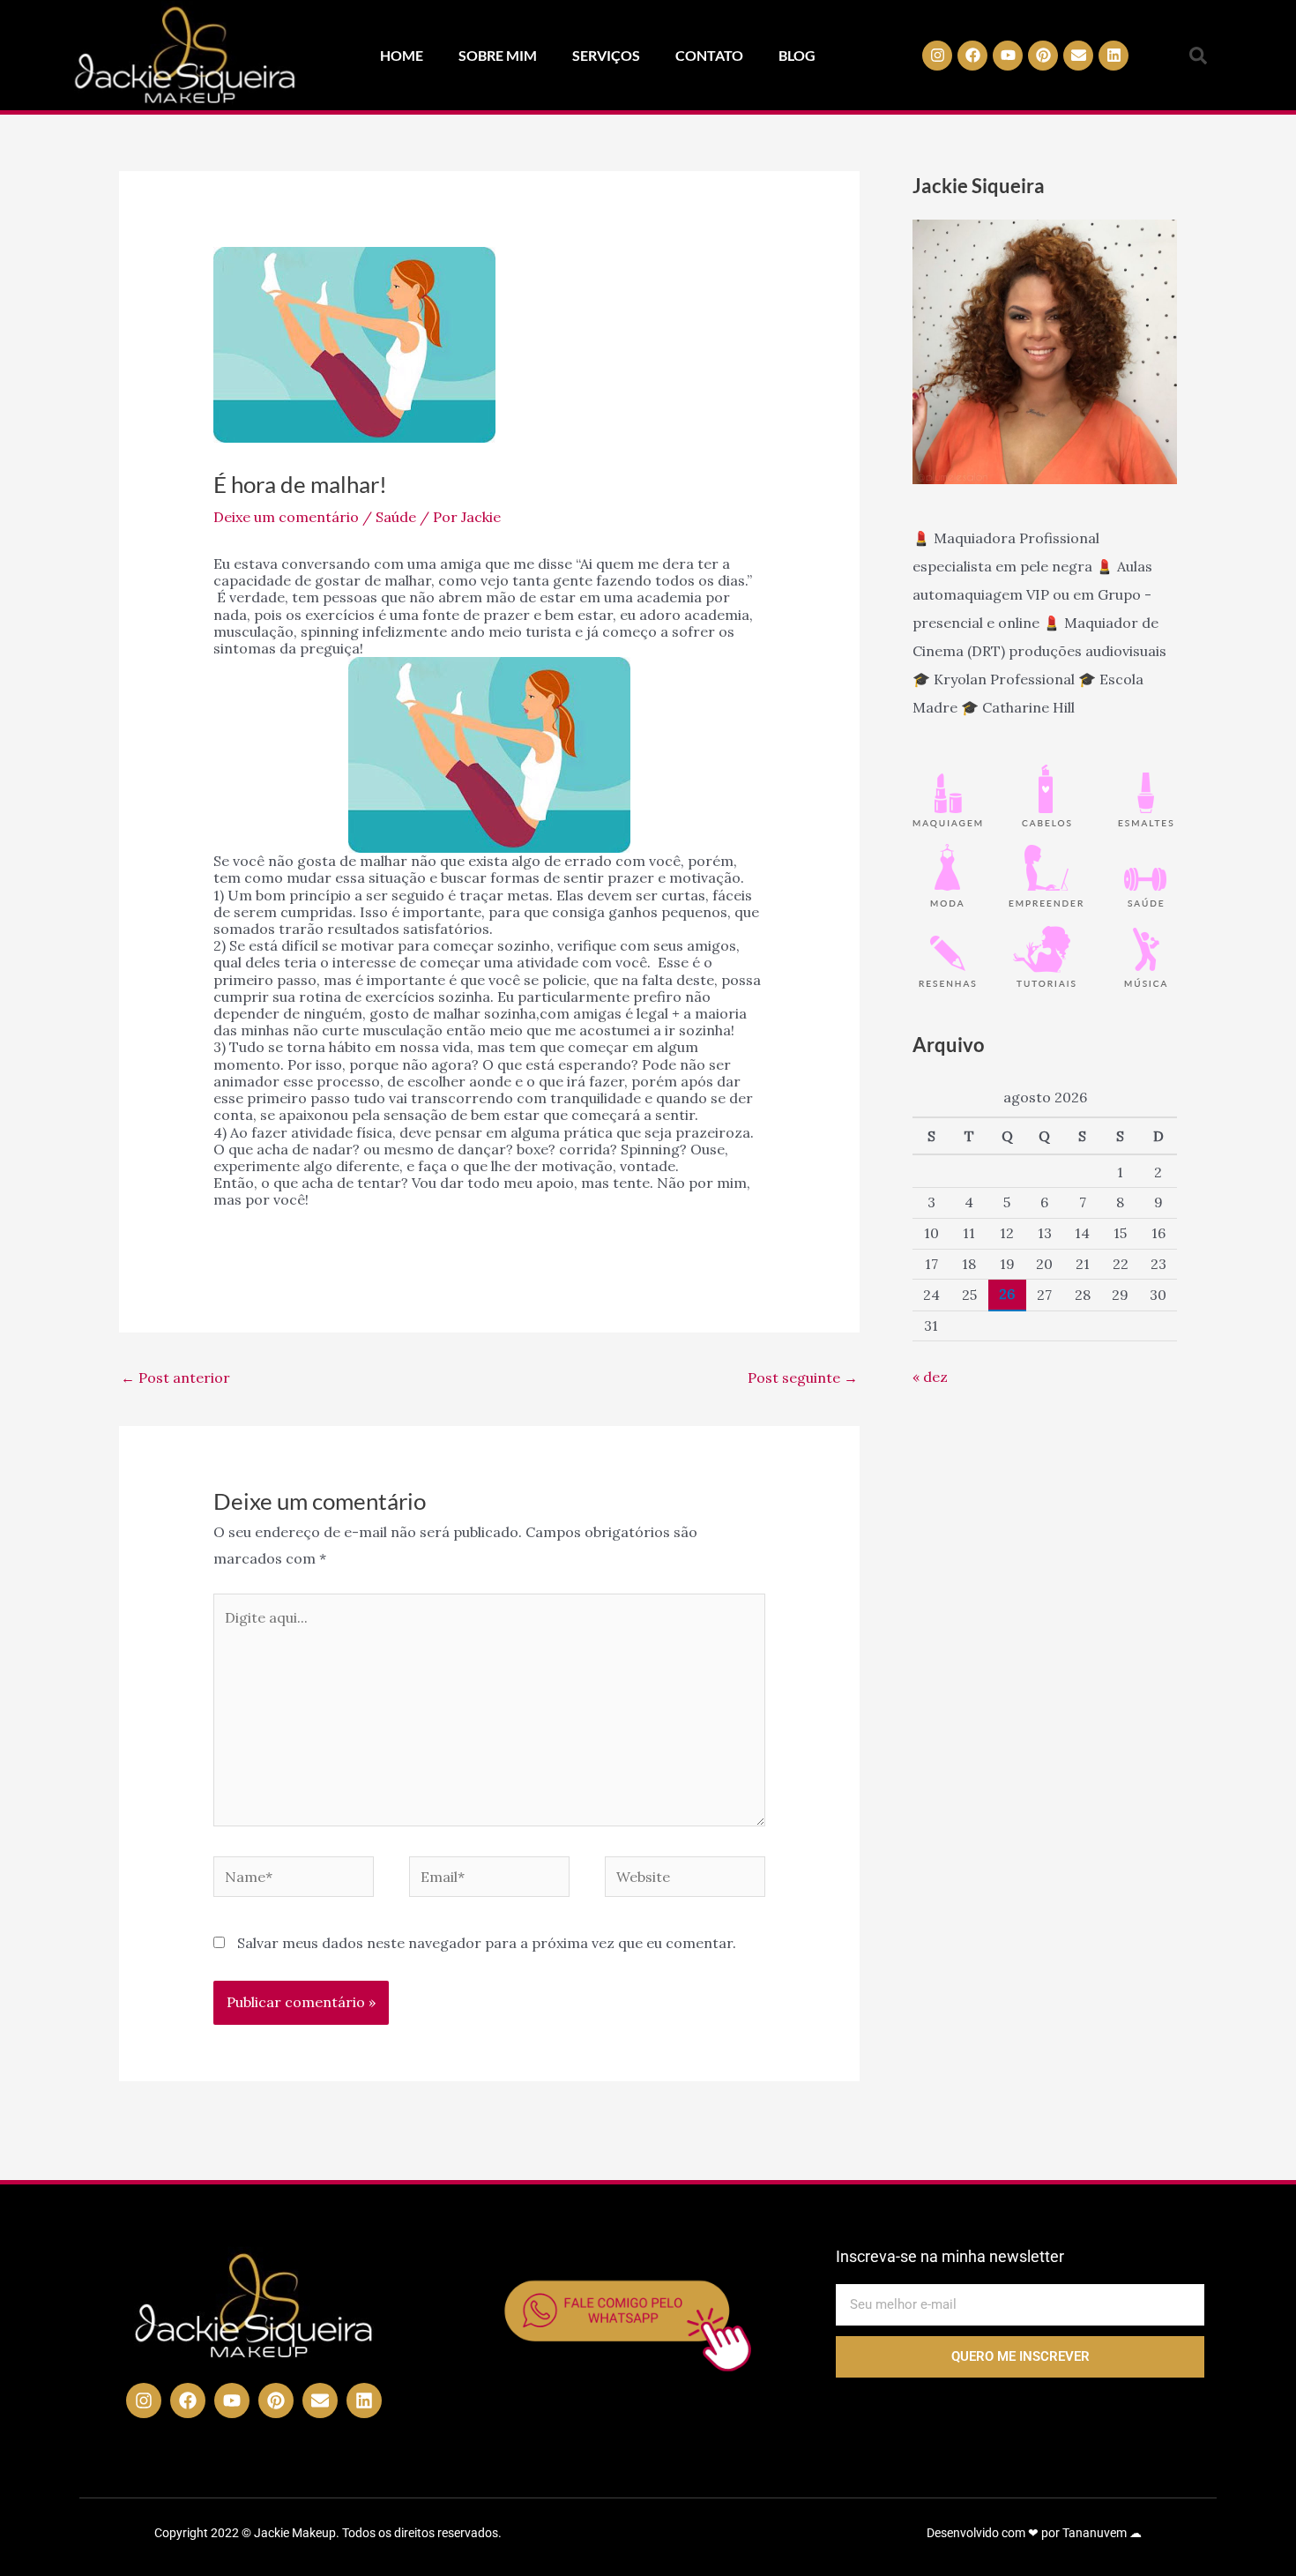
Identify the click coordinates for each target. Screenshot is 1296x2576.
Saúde (396, 517)
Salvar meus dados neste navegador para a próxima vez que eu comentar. (487, 1943)
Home (402, 55)
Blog (797, 55)
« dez (930, 1377)
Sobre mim (498, 55)
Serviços (606, 55)
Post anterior (175, 1378)
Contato (709, 55)
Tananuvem (1095, 2533)
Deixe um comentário (286, 517)
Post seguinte (803, 1378)
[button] (1198, 56)
